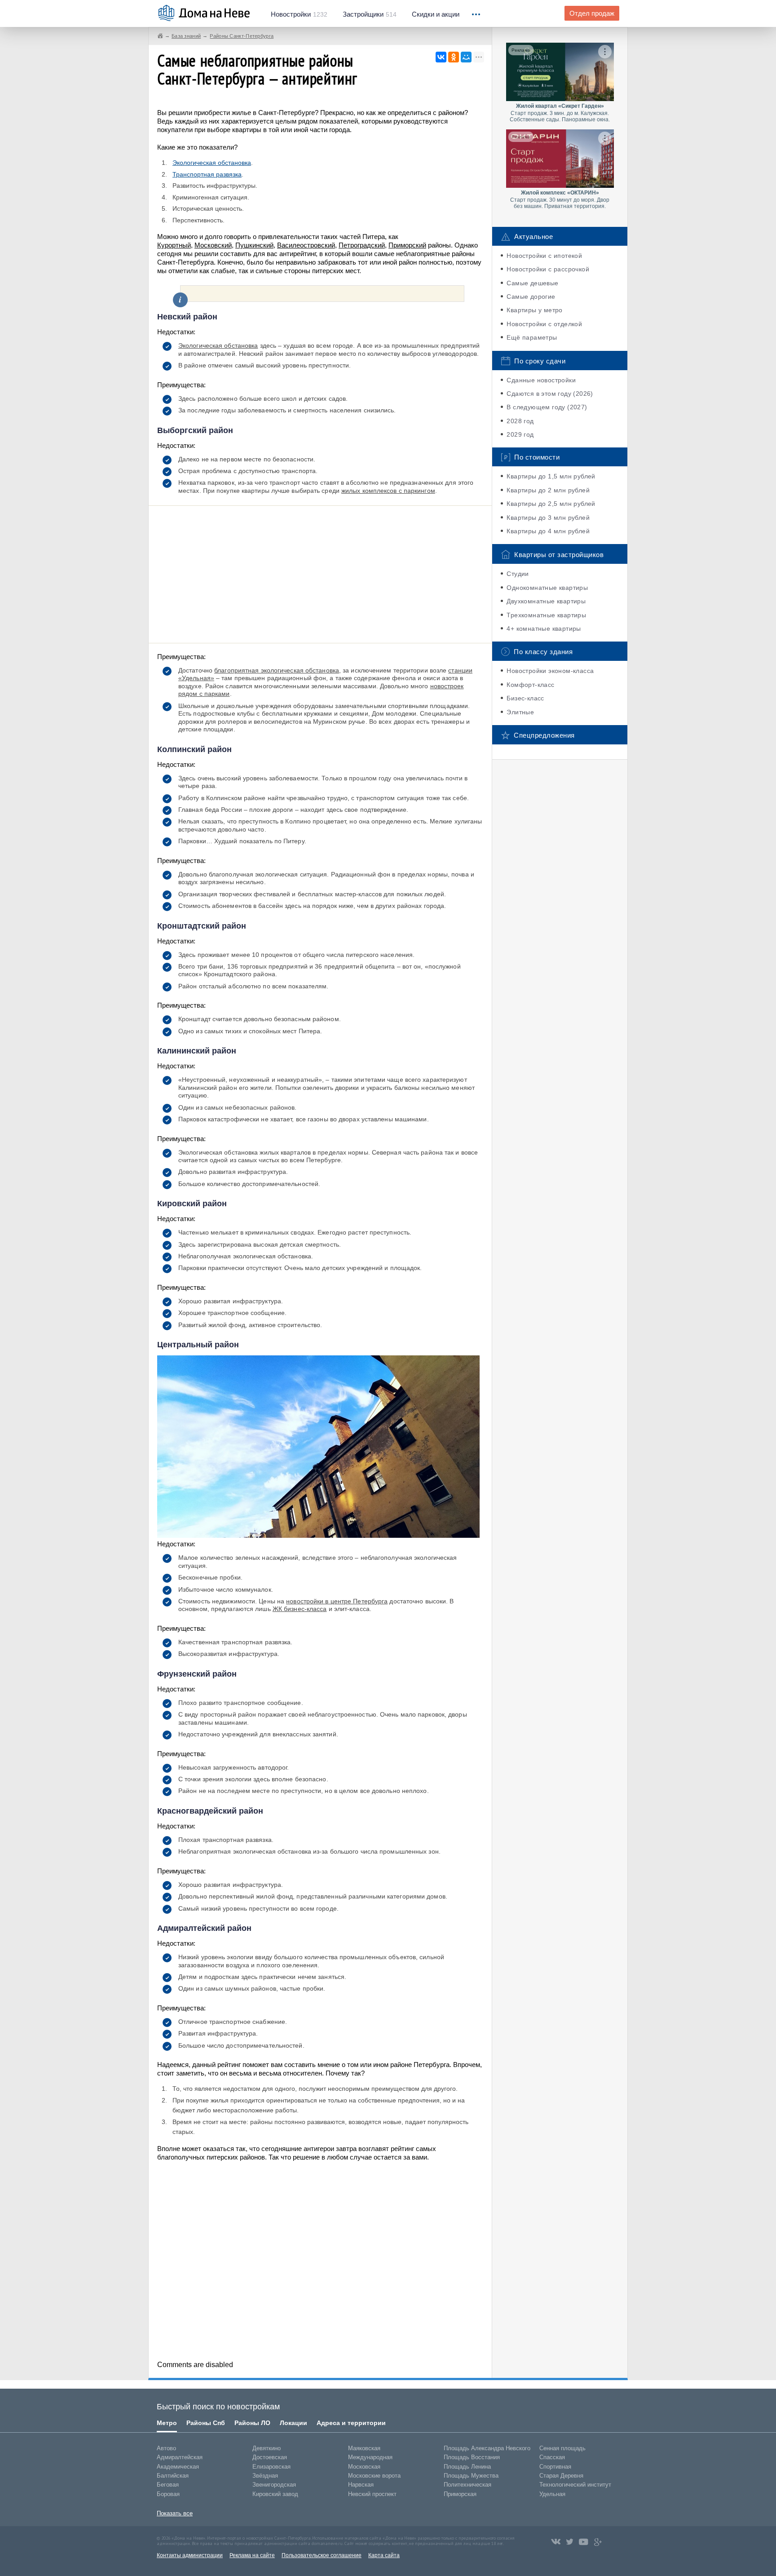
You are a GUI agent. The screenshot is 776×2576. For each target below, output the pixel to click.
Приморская (460, 2494)
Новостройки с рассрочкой (548, 269)
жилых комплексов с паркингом (388, 491)
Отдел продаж (592, 13)
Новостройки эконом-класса (550, 671)
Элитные (520, 712)
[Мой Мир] (466, 57)
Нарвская (361, 2485)
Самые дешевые (532, 283)
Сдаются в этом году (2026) (550, 394)
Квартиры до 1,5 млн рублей (551, 476)
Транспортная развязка (207, 174)
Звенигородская (274, 2485)
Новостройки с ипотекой (544, 256)
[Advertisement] (320, 573)
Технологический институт (575, 2485)
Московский (213, 245)
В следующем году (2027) (547, 407)
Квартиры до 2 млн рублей (548, 490)
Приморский (407, 245)
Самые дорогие (531, 297)
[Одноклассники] (454, 57)
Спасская (552, 2457)
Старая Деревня (561, 2476)
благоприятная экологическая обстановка (277, 670)
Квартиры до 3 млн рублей (548, 518)
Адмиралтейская (180, 2457)
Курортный (174, 245)
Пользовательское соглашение (322, 2555)
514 (370, 14)
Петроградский (362, 245)
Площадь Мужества (471, 2476)
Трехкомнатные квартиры (546, 615)
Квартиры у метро (534, 310)
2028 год (520, 421)
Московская (364, 2467)
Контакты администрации (190, 2555)
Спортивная (555, 2467)
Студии (518, 574)
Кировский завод (275, 2494)
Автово (166, 2448)
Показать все (175, 2513)
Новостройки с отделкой (544, 324)
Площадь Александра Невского (487, 2448)
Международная (370, 2457)
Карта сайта (384, 2555)
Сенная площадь (562, 2448)
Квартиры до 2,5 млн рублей (551, 504)
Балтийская (173, 2476)
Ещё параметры (532, 337)
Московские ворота (374, 2476)
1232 (299, 14)
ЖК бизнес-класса (300, 1609)
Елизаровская (271, 2467)
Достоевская (270, 2457)
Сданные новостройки (541, 380)
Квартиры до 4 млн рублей (548, 531)
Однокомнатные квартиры (547, 588)
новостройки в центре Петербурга (337, 1601)
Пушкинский (254, 245)
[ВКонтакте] (441, 57)
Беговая (168, 2485)
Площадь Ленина (467, 2467)
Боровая (168, 2494)
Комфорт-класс (530, 685)
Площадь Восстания (472, 2457)
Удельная (552, 2494)
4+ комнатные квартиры (544, 629)
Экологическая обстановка (212, 163)
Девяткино (267, 2448)
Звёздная (265, 2476)
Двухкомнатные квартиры (546, 601)
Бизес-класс (525, 698)
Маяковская (364, 2448)
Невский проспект (372, 2494)
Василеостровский (306, 245)
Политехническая (467, 2485)
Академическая (178, 2467)
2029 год (520, 434)
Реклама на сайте (252, 2555)
